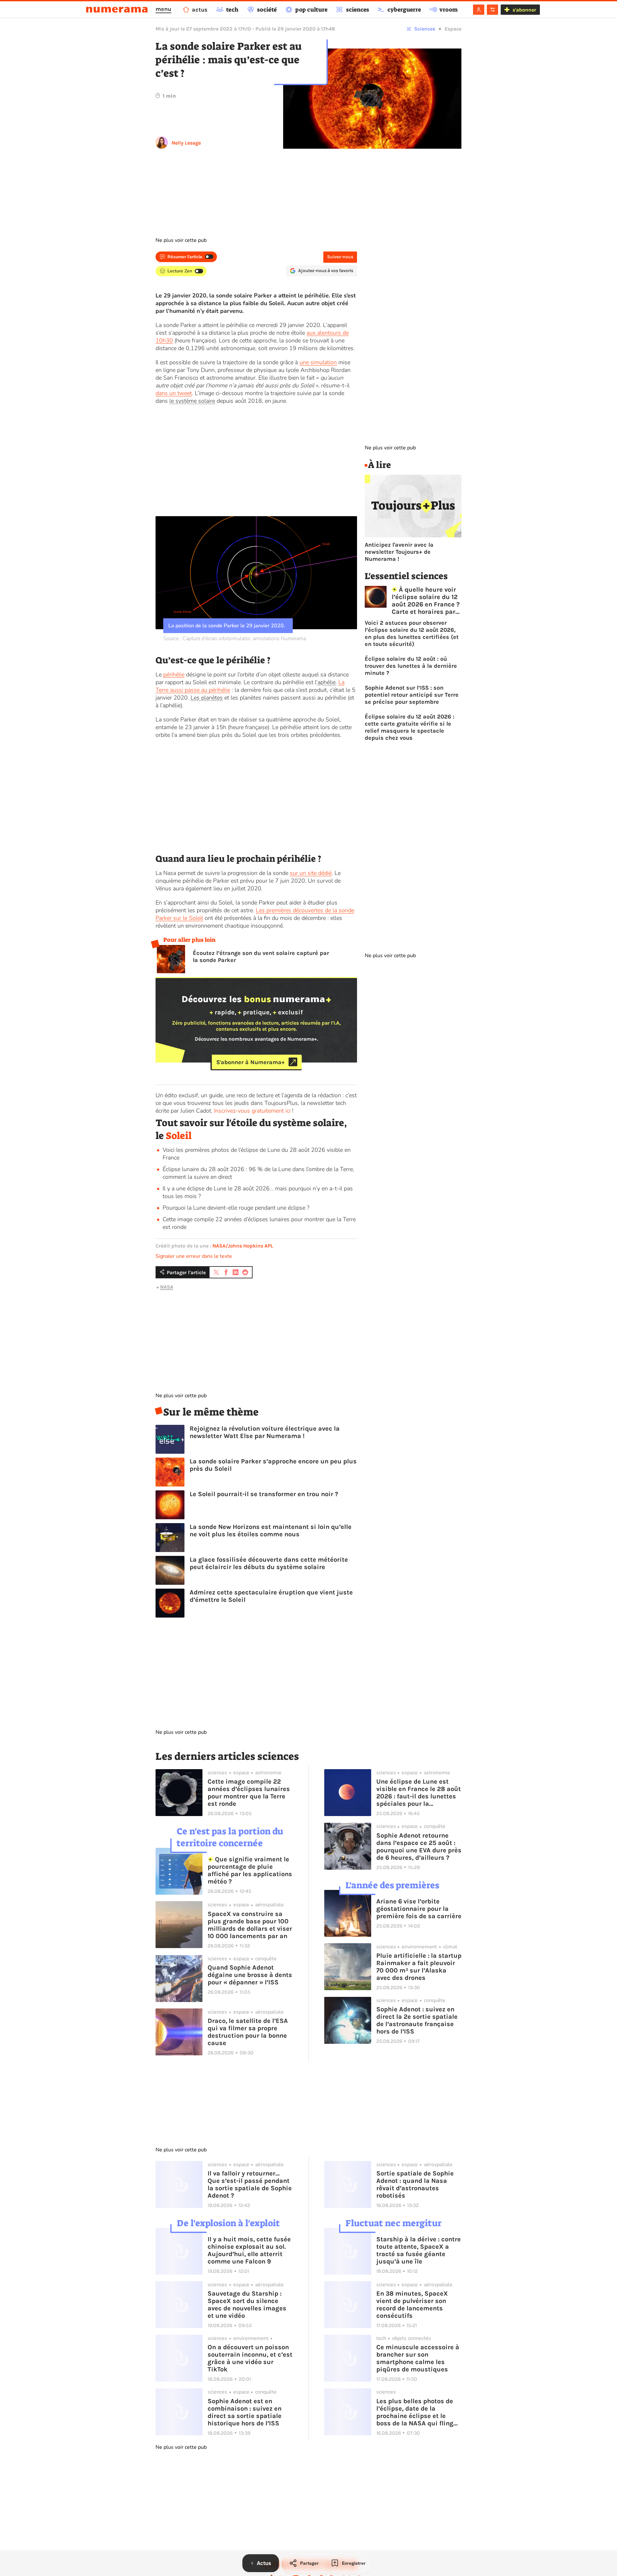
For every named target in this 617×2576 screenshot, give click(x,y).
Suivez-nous (340, 257)
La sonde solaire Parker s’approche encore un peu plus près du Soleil (273, 1465)
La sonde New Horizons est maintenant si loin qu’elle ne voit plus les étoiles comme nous (271, 1531)
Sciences (425, 29)
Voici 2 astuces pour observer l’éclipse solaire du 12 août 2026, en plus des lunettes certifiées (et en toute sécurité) (412, 633)
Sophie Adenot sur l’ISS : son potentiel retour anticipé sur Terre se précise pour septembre (412, 695)
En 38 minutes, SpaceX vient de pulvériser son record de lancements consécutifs (412, 2305)
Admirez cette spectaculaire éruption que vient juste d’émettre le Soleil (271, 1596)
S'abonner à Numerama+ (250, 1062)
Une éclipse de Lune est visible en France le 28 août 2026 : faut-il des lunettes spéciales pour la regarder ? (419, 1793)
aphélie (326, 682)
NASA (167, 1287)
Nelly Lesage (186, 143)
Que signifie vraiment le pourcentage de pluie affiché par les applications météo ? (250, 1870)
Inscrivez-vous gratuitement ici (252, 1111)
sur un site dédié (311, 873)
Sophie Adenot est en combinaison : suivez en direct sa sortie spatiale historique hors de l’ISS (245, 2412)
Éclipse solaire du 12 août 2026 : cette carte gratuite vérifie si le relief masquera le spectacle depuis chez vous (410, 727)
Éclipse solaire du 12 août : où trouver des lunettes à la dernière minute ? (411, 666)
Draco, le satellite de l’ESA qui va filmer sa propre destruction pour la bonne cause (248, 2032)
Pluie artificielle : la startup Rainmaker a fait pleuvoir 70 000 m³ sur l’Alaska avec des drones (419, 1967)
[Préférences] (492, 10)
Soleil (179, 1136)
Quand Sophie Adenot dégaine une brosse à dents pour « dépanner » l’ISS (250, 1975)
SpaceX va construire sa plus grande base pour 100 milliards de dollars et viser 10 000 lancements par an (250, 1925)
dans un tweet (174, 393)
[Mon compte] (479, 10)
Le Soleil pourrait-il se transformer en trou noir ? (264, 1494)
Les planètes (207, 698)
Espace (453, 29)
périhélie (174, 675)
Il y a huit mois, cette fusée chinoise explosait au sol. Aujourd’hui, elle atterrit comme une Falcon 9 (249, 2250)
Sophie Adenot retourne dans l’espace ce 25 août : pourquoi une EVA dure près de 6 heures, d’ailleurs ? (419, 1847)
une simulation (318, 362)
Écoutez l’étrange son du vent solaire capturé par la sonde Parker (261, 957)
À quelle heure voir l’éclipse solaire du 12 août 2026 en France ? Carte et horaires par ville (426, 601)
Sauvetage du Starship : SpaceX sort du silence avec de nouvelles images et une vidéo (247, 2305)
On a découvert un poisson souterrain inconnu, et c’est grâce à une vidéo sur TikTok (250, 2358)
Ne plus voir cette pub (181, 240)
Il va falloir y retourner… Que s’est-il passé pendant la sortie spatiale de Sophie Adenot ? (250, 2184)
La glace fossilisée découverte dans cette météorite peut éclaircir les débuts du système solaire (269, 1563)
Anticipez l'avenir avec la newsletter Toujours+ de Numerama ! (399, 552)
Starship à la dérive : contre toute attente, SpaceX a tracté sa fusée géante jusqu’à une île (419, 2250)
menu (163, 9)
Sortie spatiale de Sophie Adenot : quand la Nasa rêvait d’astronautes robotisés (415, 2184)
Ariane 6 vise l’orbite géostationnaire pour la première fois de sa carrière (419, 1909)
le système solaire (192, 401)
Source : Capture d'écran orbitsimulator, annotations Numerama (235, 639)
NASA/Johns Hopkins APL (243, 1246)
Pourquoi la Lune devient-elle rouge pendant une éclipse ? (236, 1208)
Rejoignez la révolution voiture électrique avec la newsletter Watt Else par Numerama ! (265, 1432)
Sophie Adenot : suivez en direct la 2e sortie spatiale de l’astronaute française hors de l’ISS (417, 2020)
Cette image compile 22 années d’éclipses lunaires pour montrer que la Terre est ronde (249, 1793)
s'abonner (524, 10)
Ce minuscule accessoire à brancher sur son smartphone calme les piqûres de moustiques (418, 2358)
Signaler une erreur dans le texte (194, 1256)
